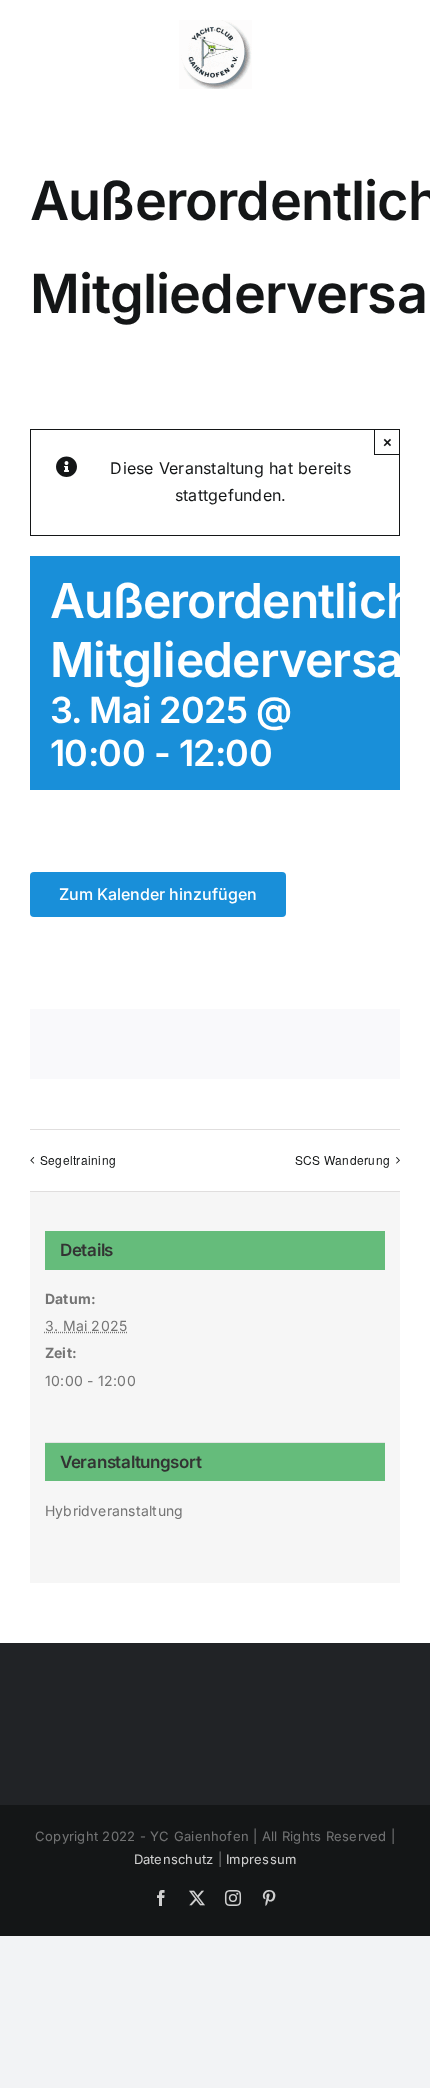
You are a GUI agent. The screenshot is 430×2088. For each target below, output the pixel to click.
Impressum (261, 1859)
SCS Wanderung (342, 1159)
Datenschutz (174, 1859)
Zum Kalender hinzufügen (158, 894)
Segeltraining (78, 1159)
